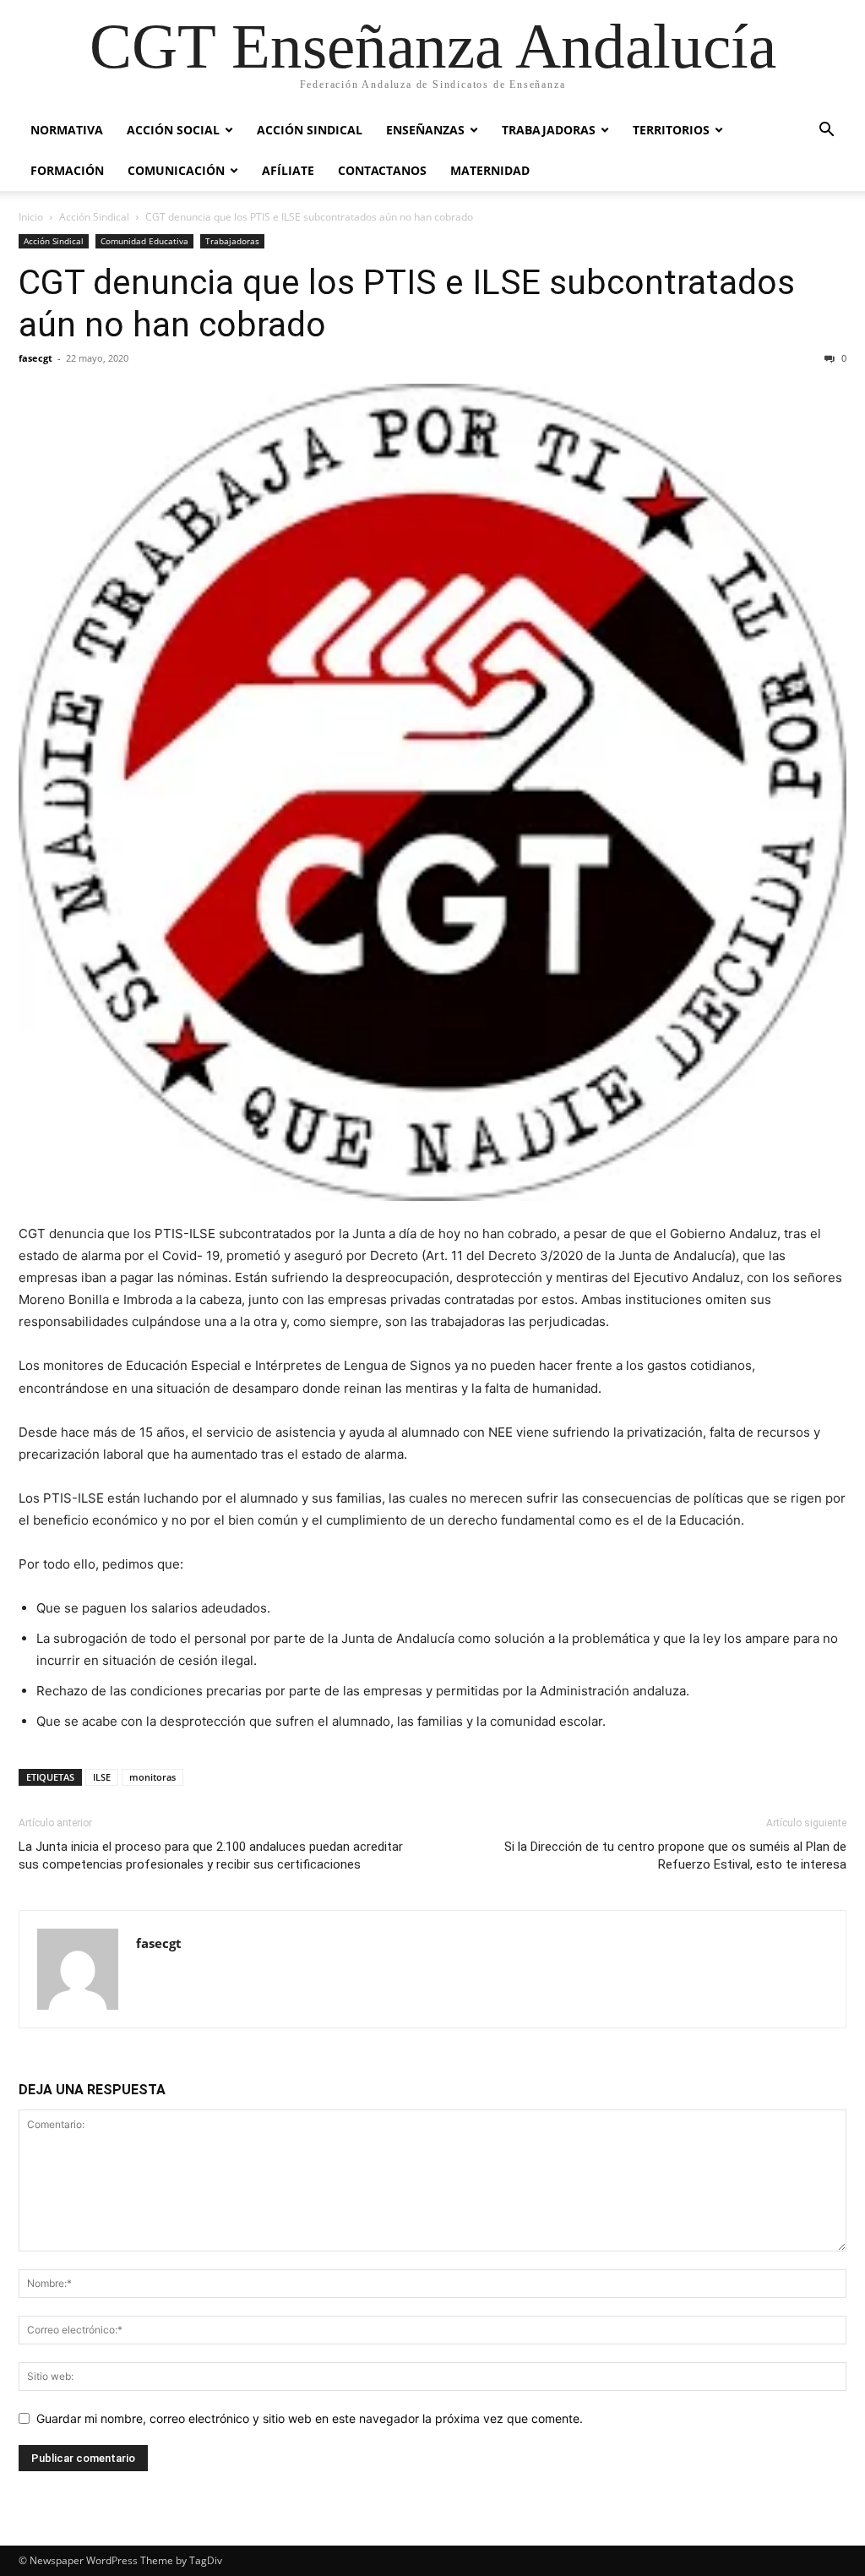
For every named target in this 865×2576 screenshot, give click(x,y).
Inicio (31, 217)
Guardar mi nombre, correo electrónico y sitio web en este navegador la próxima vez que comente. (310, 2418)
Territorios (671, 130)
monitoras (152, 1777)
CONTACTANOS (382, 170)
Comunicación (176, 170)
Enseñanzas (425, 130)
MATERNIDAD (490, 170)
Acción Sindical (310, 130)
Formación (67, 170)
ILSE (102, 1777)
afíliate (288, 170)
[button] (826, 131)
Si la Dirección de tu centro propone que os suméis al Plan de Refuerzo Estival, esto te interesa (675, 1856)
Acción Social (173, 130)
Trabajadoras (549, 130)
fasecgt (35, 358)
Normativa (67, 130)
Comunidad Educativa (144, 241)
